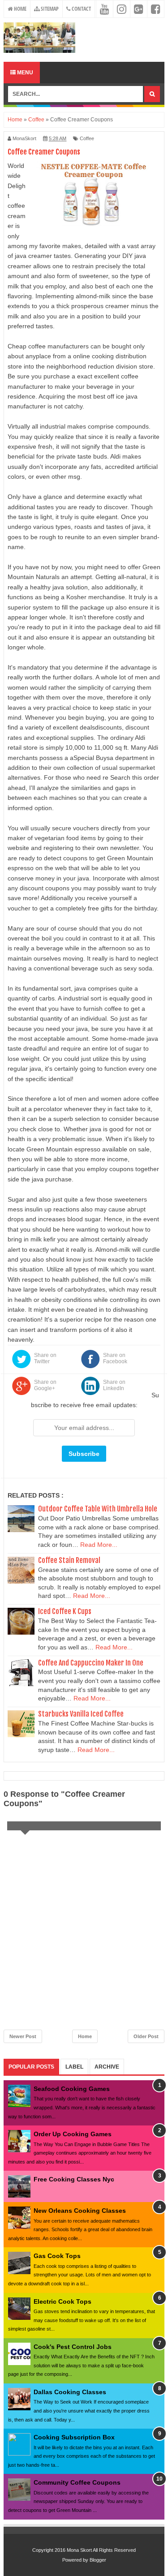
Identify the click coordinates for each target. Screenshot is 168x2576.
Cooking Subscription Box (74, 2437)
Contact (81, 9)
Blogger (98, 2560)
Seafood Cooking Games (72, 2089)
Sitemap (49, 9)
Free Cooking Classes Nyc (74, 2179)
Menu (24, 73)
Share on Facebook (115, 1358)
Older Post (146, 2036)
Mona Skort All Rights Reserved (101, 2550)
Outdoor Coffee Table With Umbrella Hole (98, 1509)
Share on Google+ (45, 1385)
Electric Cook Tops (62, 2301)
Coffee (87, 138)
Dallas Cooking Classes (70, 2392)
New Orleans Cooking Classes (80, 2211)
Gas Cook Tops (57, 2256)
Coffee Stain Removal (69, 1560)
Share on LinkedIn (114, 1385)
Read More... (99, 1545)
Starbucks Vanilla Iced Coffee (81, 1714)
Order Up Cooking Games (73, 2134)
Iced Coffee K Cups (65, 1611)
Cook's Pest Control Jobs (73, 2347)
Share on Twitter (45, 1358)
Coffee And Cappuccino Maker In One (91, 1663)
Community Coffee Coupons (77, 2482)
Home (19, 9)
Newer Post (23, 2036)
